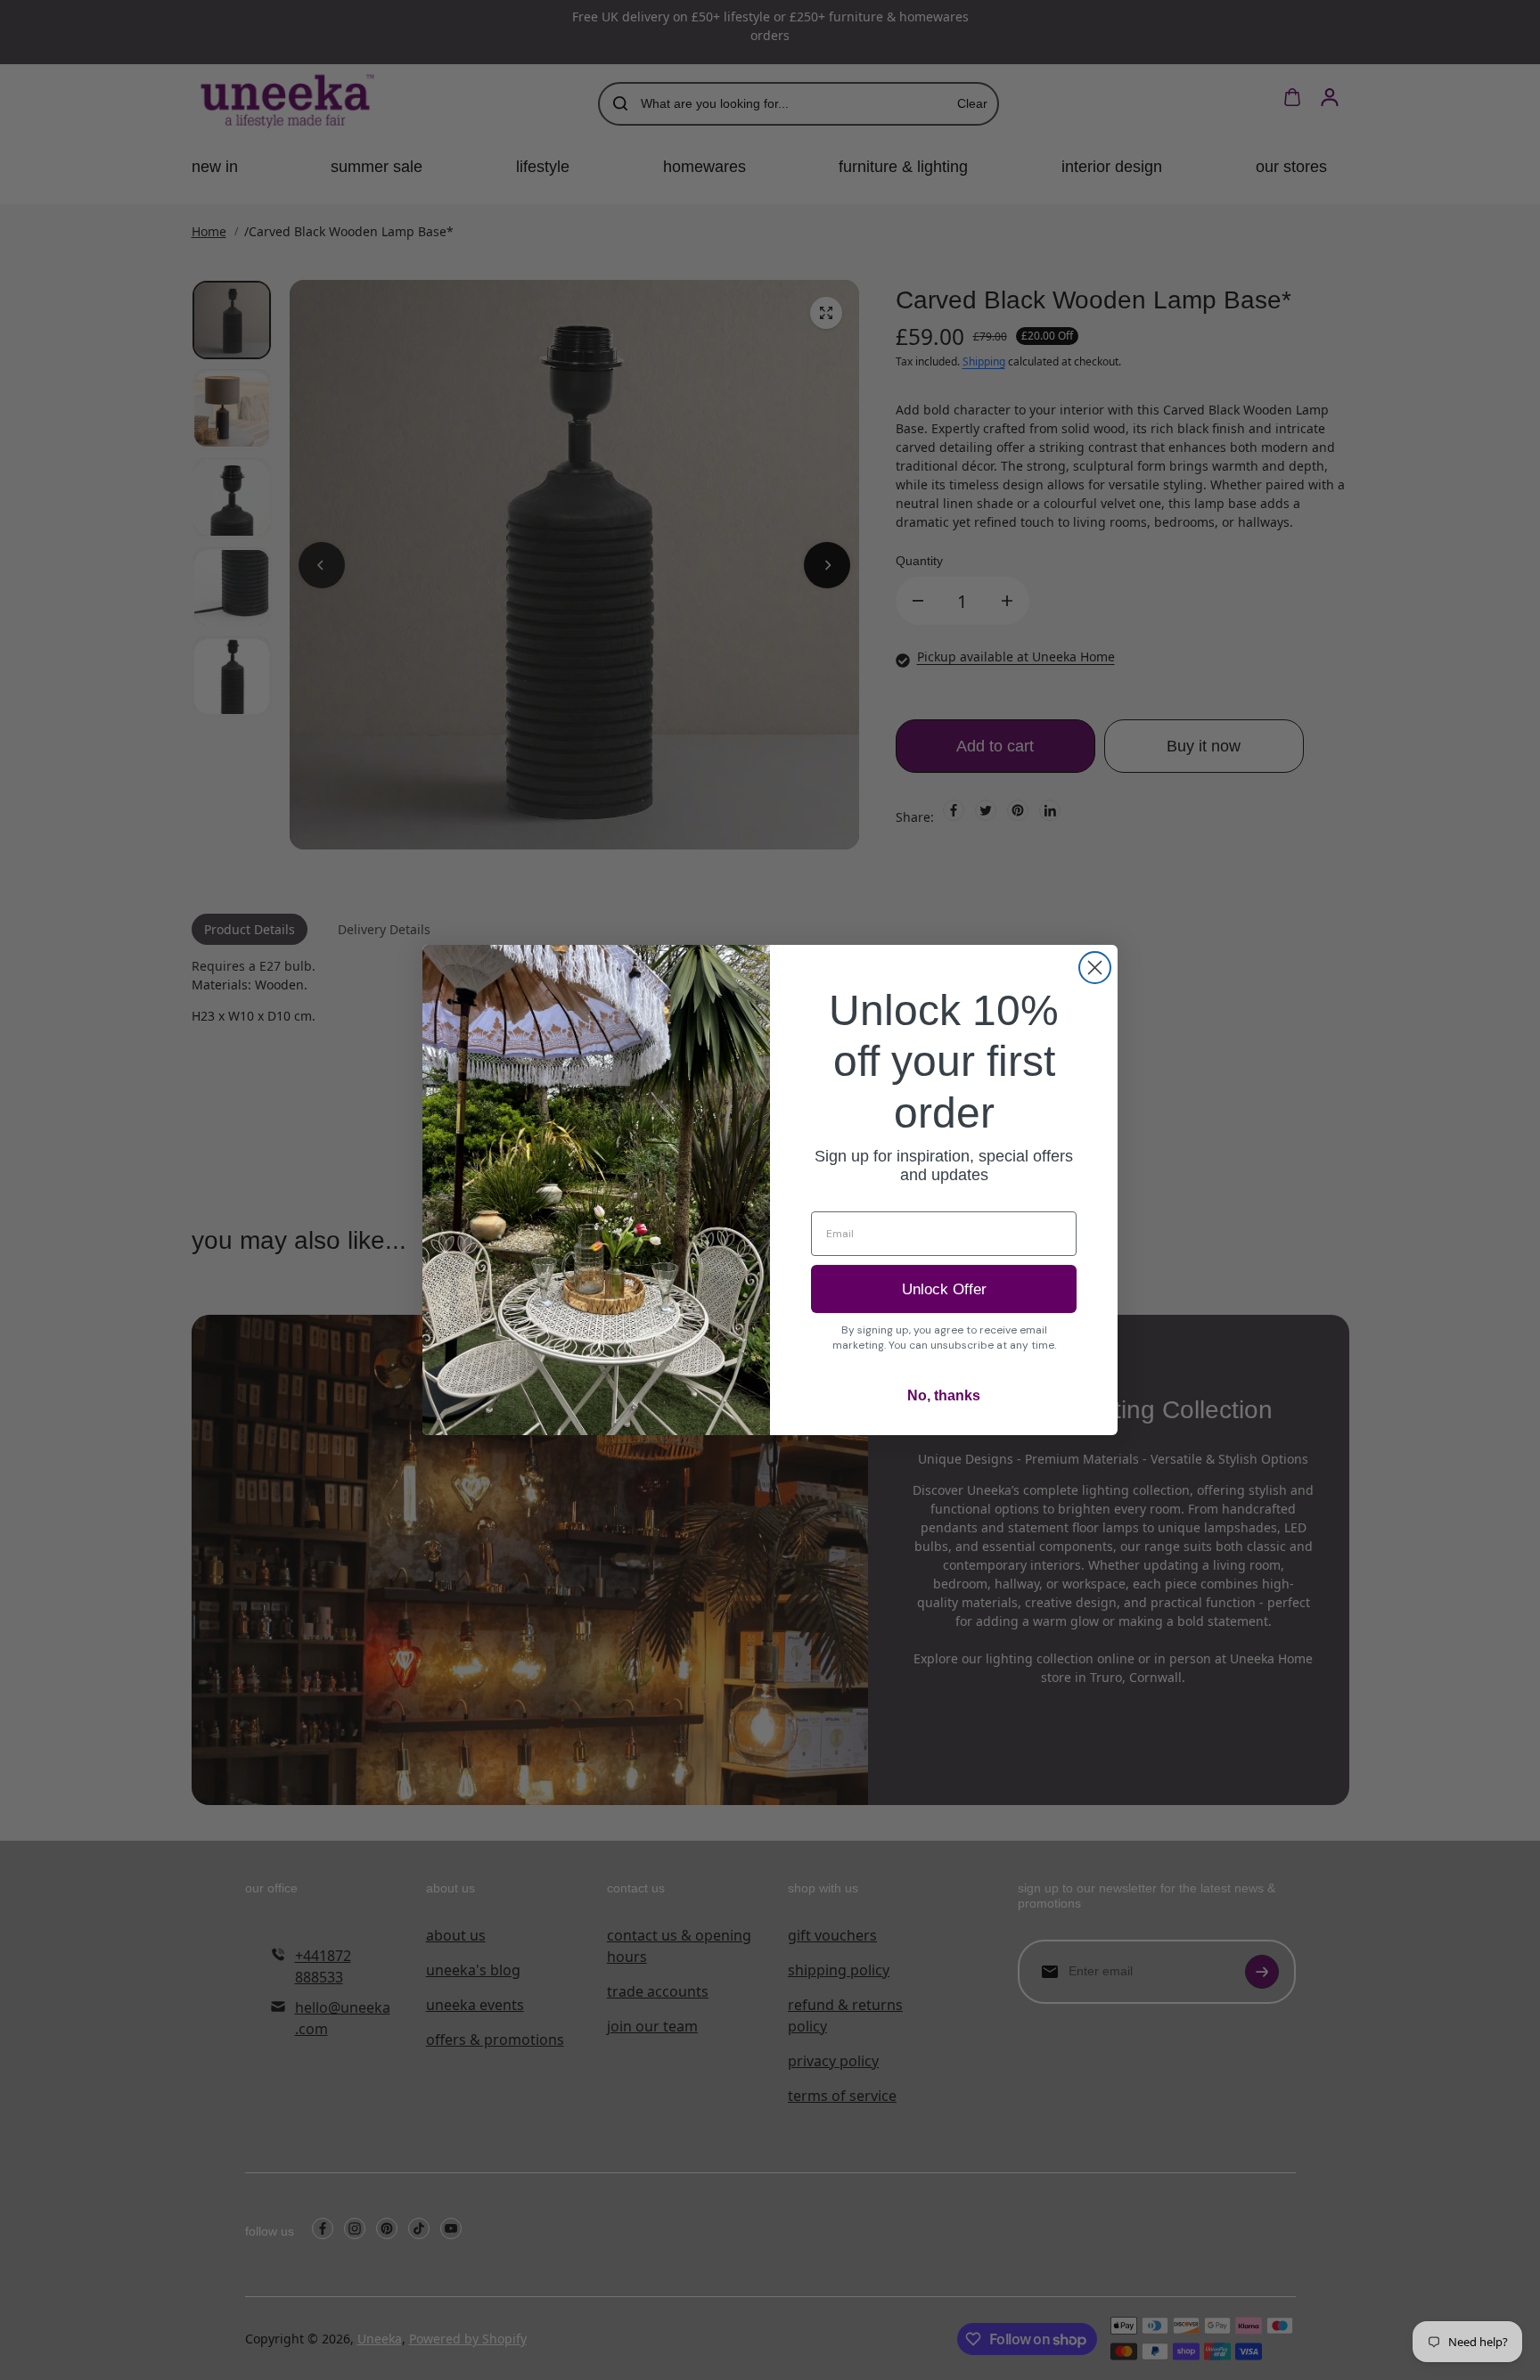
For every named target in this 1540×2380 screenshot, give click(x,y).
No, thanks (944, 1395)
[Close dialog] (1095, 968)
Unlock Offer (944, 1289)
